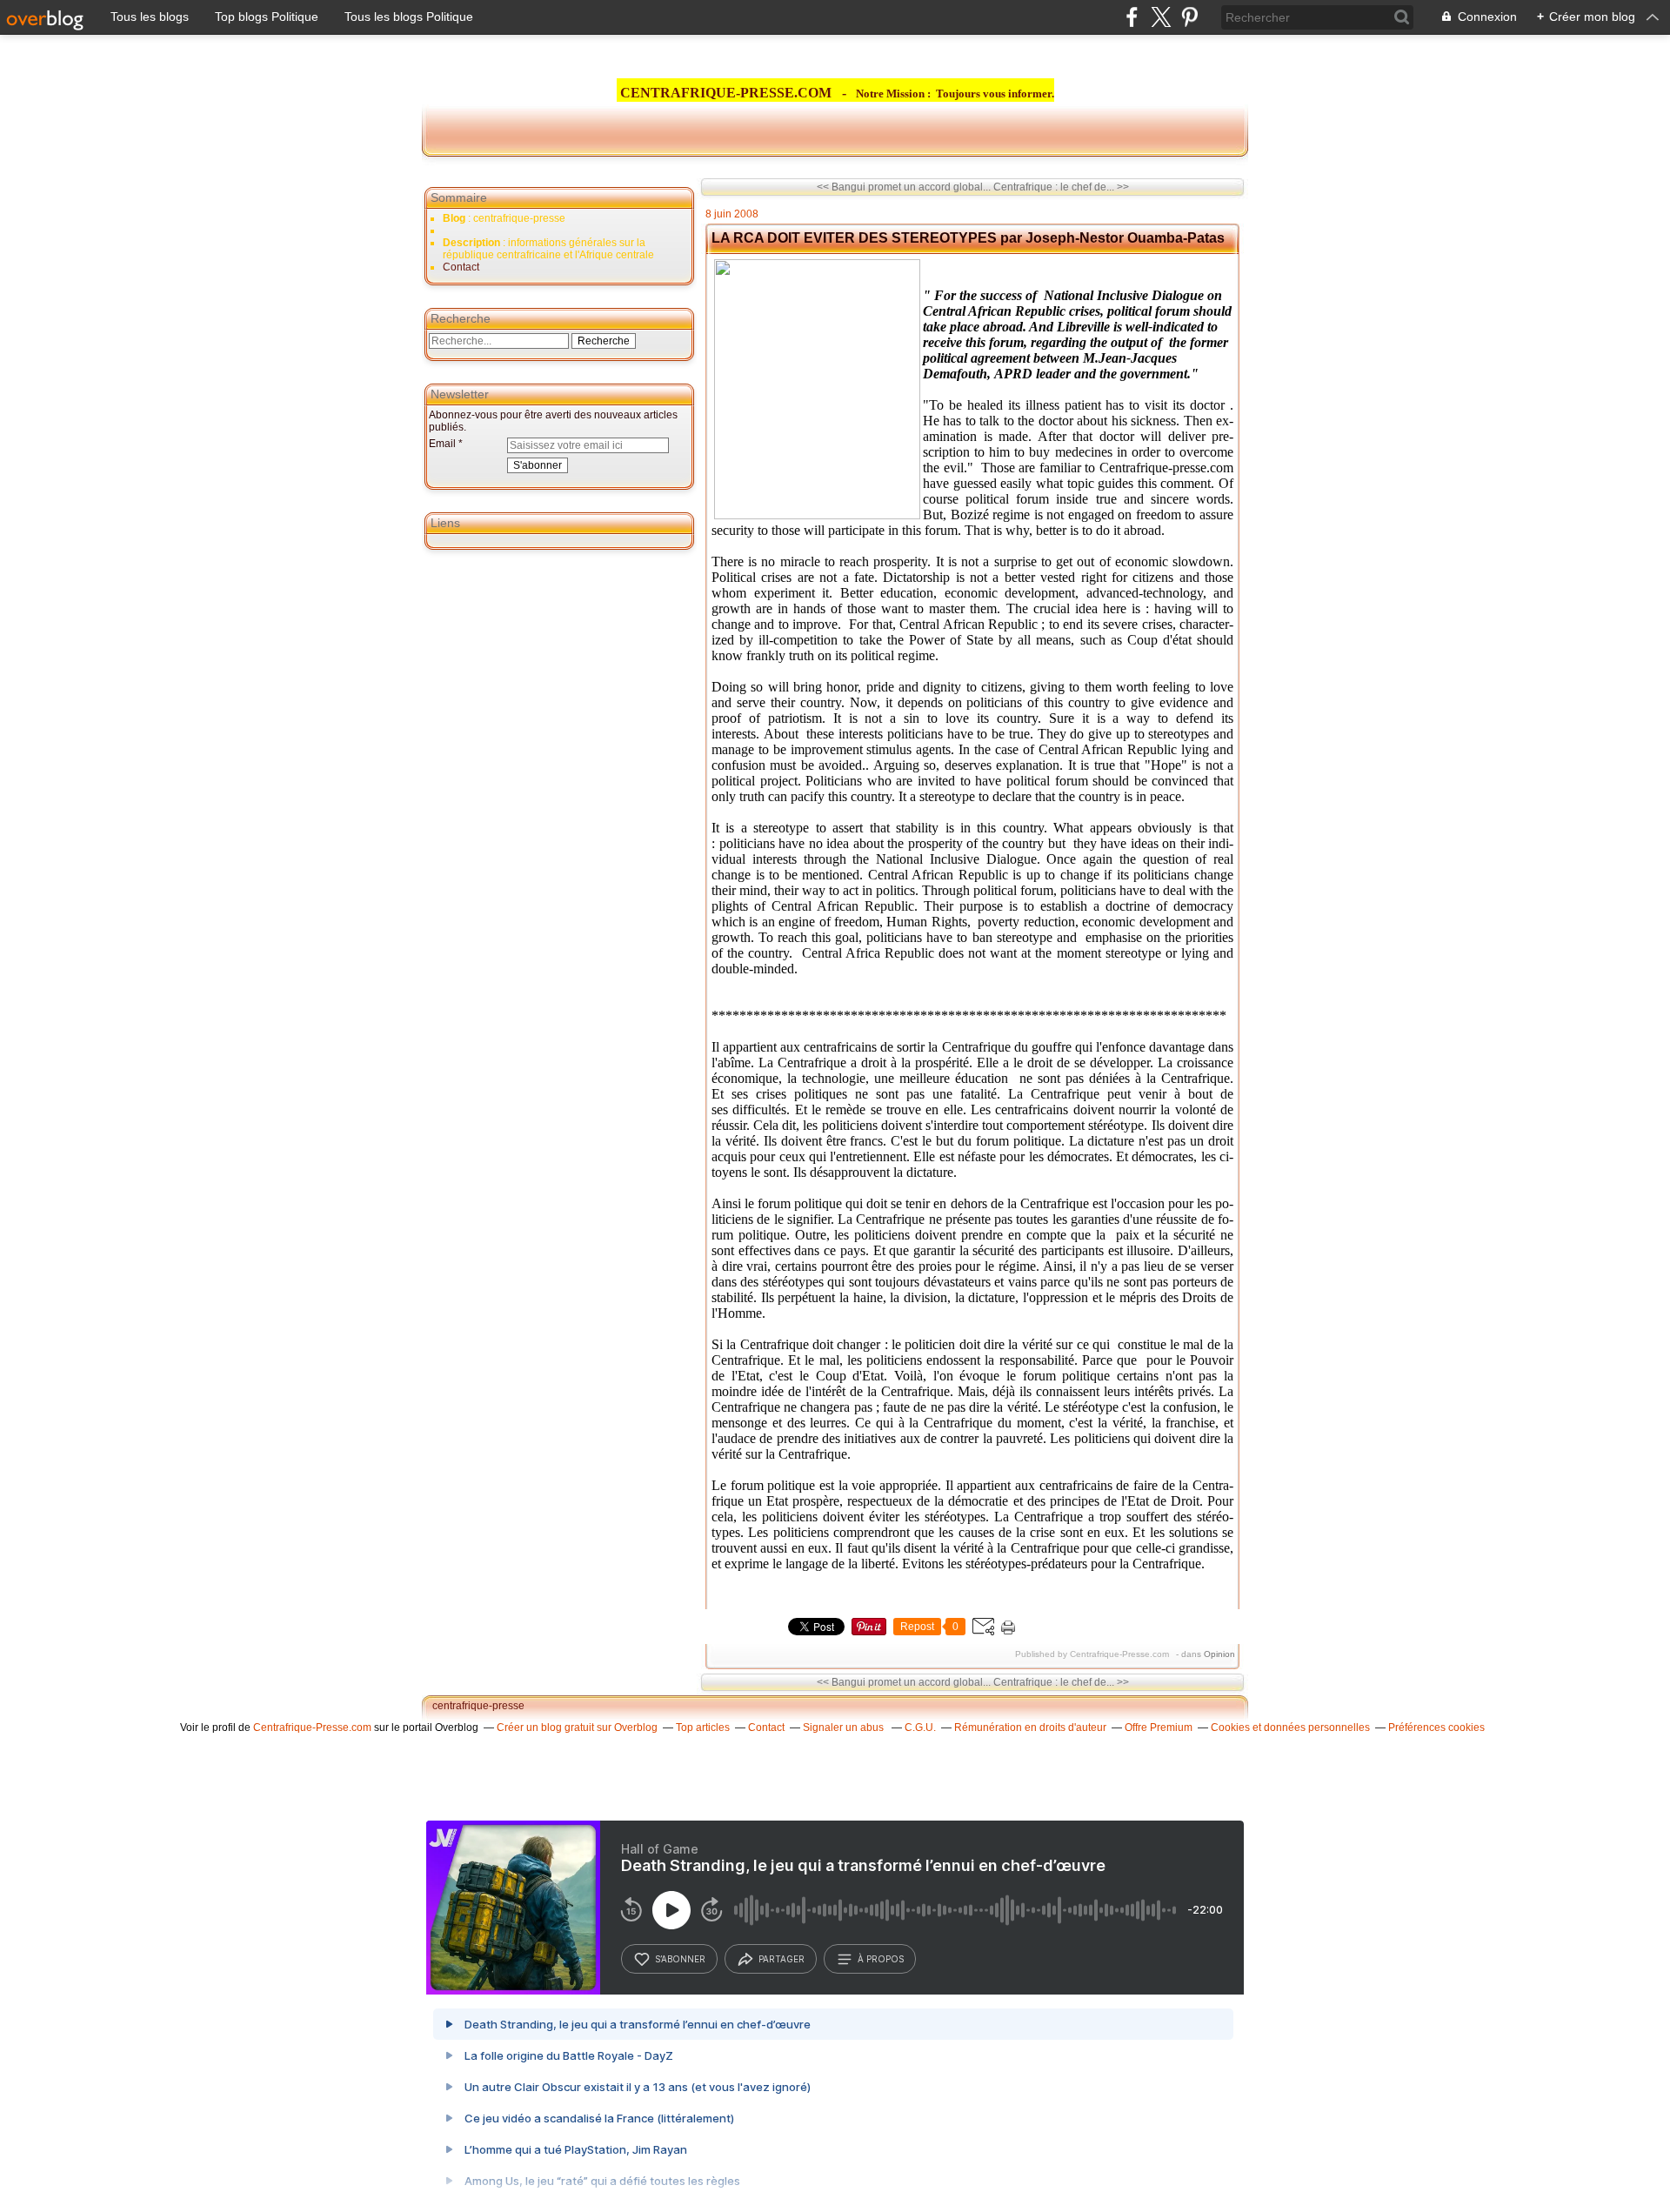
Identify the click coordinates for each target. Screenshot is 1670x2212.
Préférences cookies (1436, 1727)
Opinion (1219, 1654)
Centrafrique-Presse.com (312, 1727)
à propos (881, 1959)
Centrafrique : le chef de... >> (1061, 187)
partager (782, 1959)
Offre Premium (1159, 1727)
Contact (461, 267)
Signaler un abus (845, 1727)
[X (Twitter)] (1161, 17)
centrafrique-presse (478, 1706)
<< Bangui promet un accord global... (904, 187)
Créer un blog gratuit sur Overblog (577, 1727)
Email (442, 444)
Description (473, 243)
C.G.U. (920, 1727)
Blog (454, 218)
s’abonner (680, 1959)
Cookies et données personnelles (1290, 1727)
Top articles (703, 1727)
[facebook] (1132, 17)
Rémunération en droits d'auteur (1030, 1727)
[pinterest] (1189, 17)
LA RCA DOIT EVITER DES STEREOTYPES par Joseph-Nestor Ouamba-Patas (968, 238)
